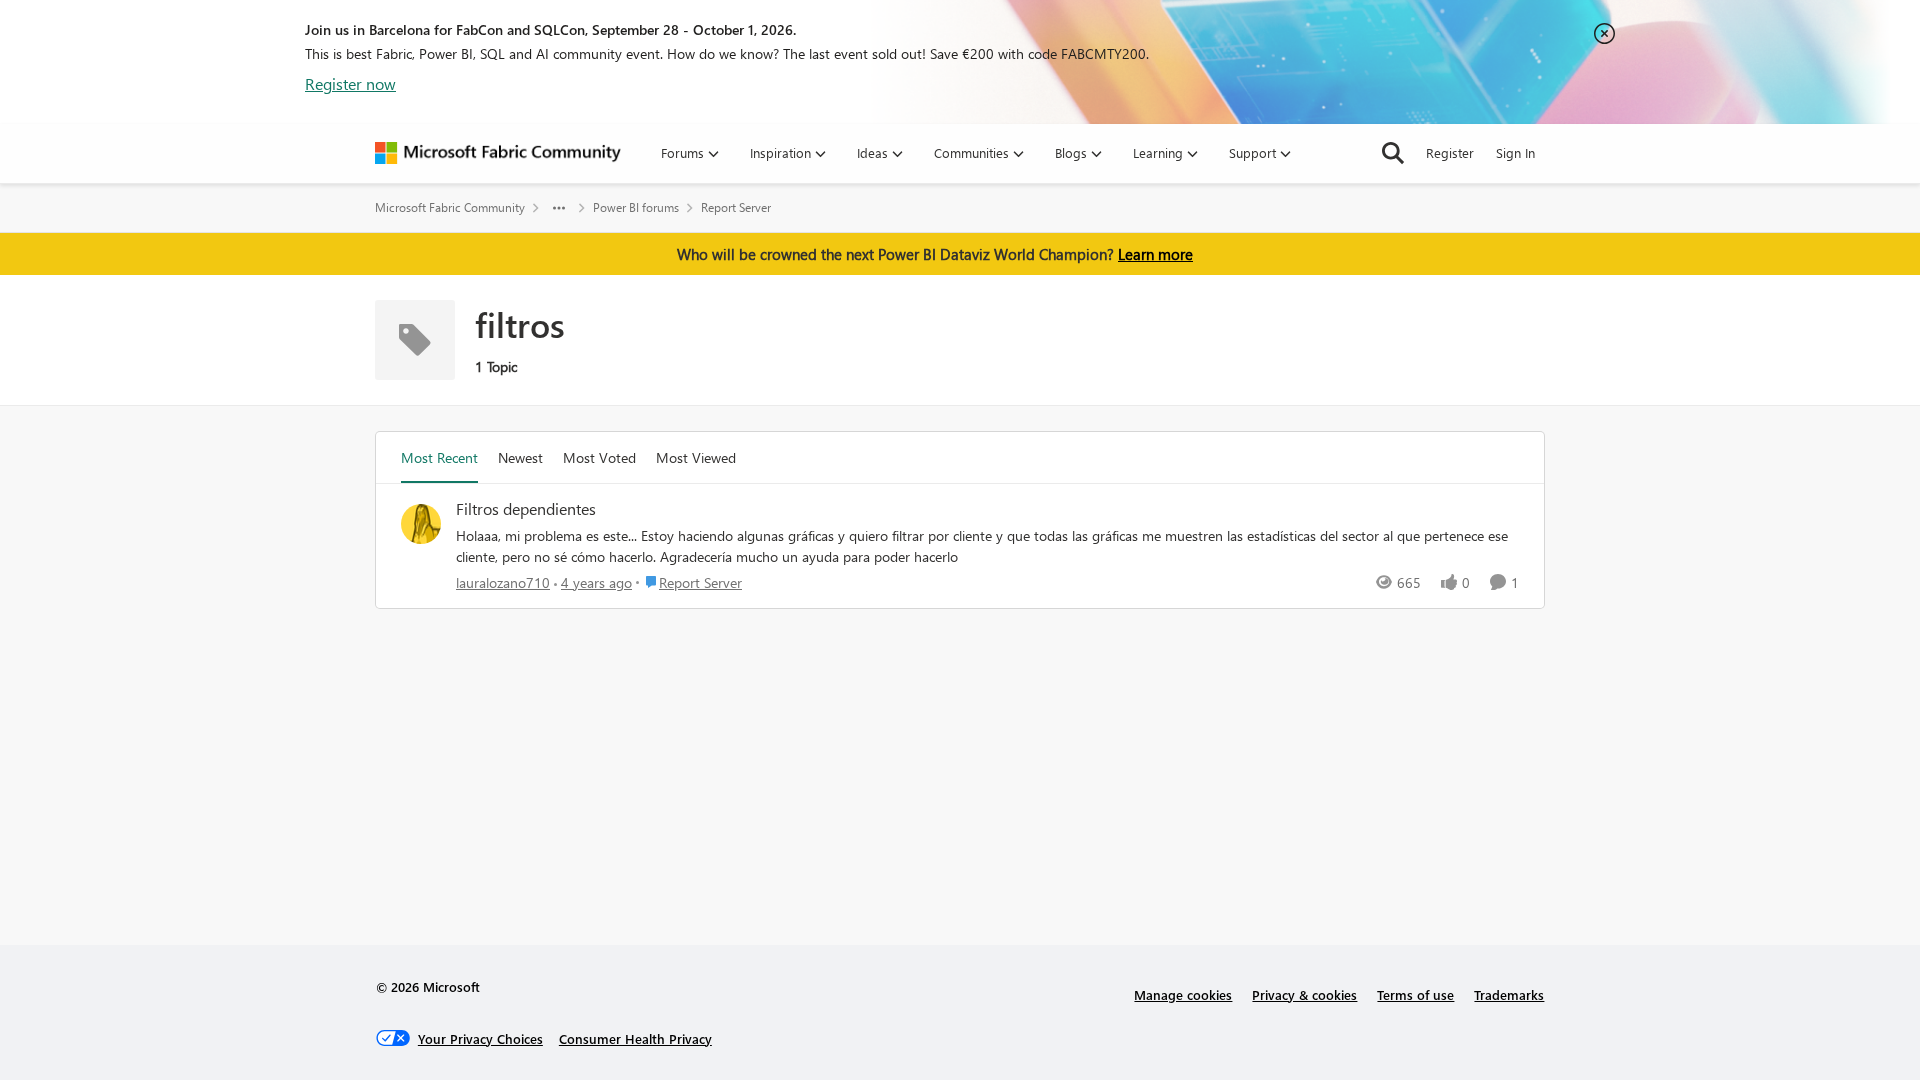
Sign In (1515, 152)
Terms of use (1415, 994)
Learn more (1155, 254)
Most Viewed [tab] (696, 457)
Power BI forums (636, 207)
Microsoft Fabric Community (450, 207)
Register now (350, 83)
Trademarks (1509, 994)
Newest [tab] (520, 457)
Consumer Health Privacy (635, 1038)
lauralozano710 (503, 582)
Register (1450, 152)
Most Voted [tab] (599, 457)
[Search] (1393, 153)
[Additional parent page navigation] (559, 208)
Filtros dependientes (526, 509)
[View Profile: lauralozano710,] (421, 524)
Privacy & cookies (1304, 994)
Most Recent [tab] (439, 457)
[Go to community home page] (498, 153)
